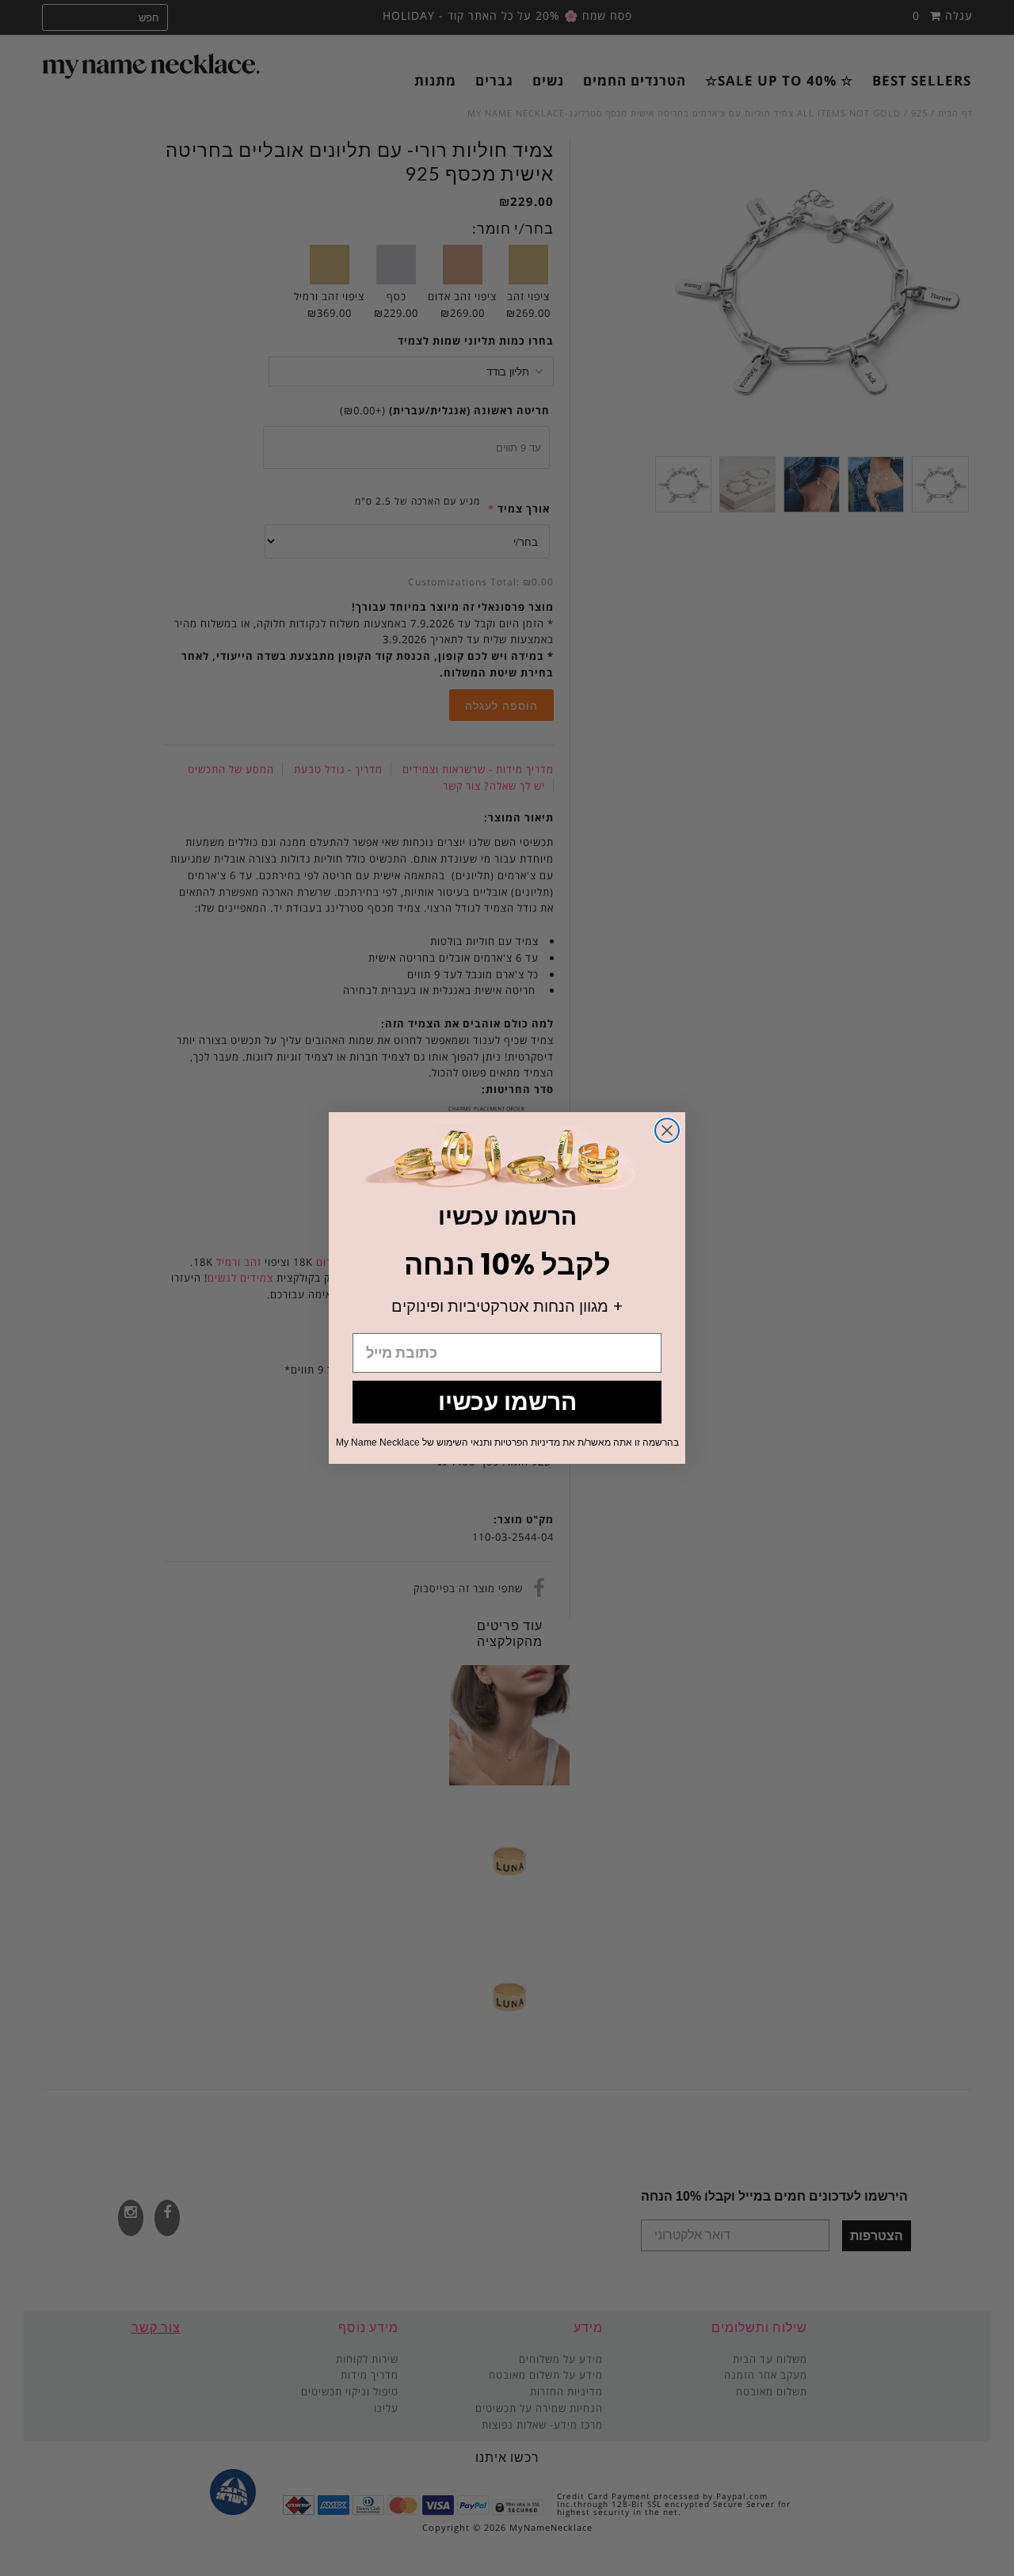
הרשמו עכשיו (507, 1402)
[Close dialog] (667, 1130)
